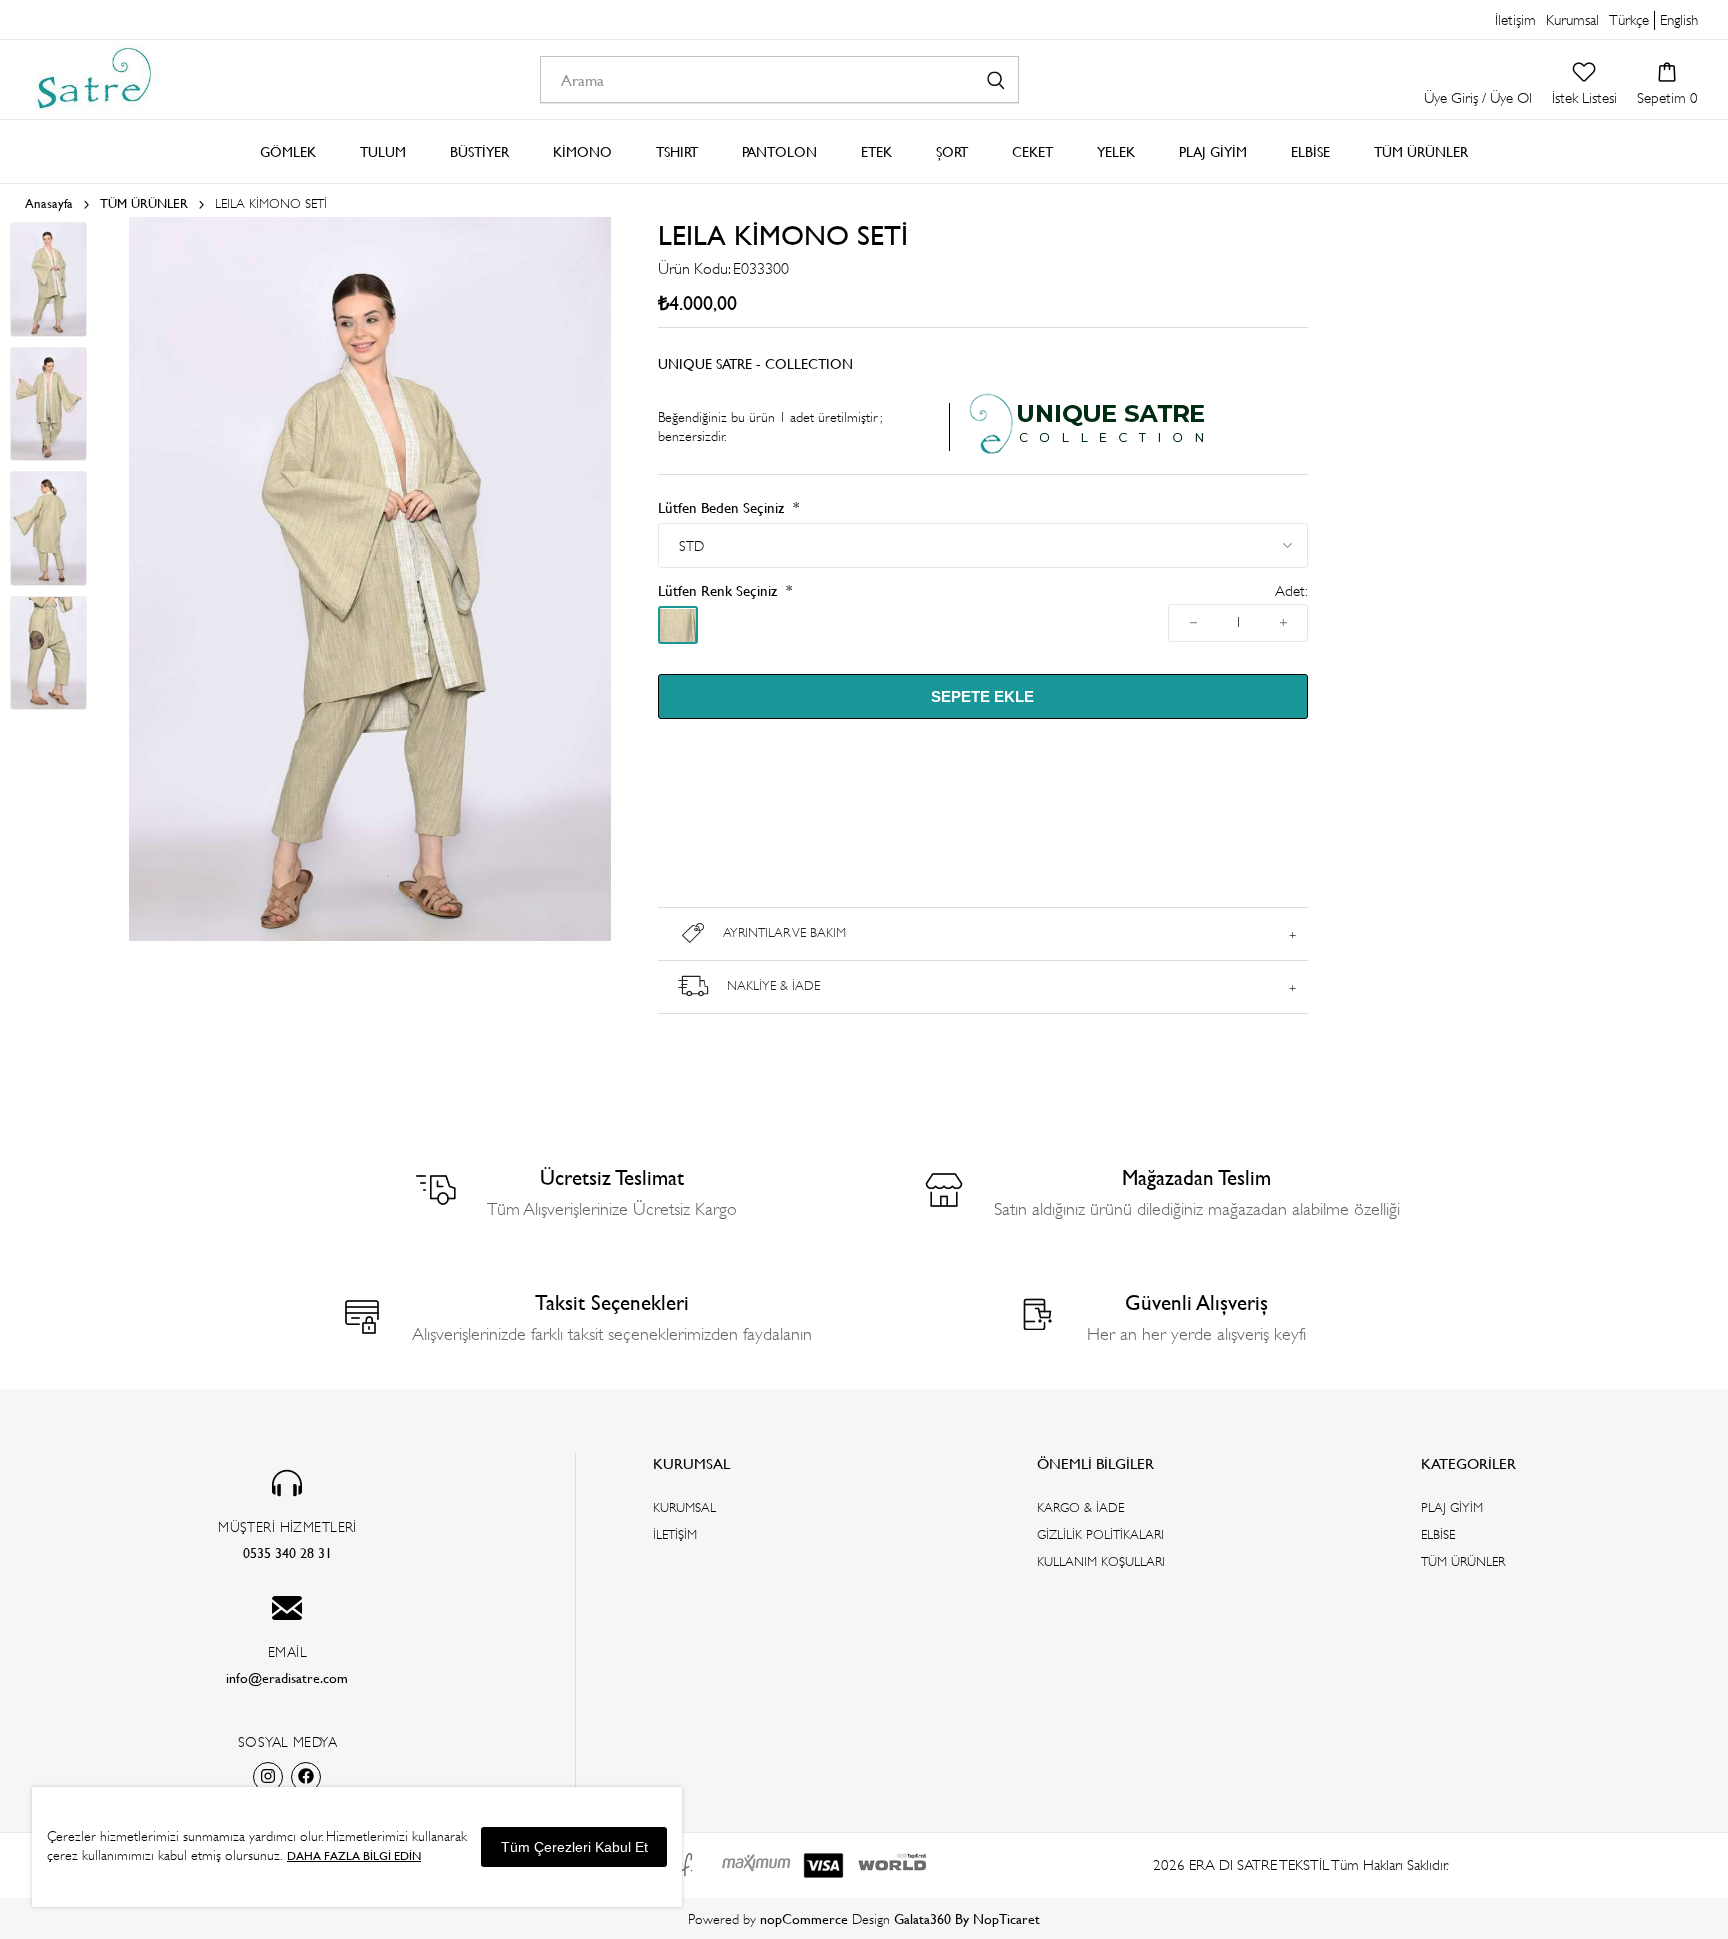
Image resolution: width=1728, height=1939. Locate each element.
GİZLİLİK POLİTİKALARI (1100, 1534)
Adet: (1291, 591)
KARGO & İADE (1080, 1507)
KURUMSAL (684, 1507)
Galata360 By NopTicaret (967, 1918)
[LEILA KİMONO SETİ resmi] (370, 936)
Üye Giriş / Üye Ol (1478, 97)
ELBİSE (1438, 1534)
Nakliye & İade (773, 985)
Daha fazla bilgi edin (354, 1855)
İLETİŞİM (675, 1534)
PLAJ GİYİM (1452, 1507)
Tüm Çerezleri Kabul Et (574, 1847)
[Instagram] (268, 1777)
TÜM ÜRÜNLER (1463, 1561)
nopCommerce (804, 1918)
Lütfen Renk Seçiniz (719, 590)
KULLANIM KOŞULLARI (1101, 1561)
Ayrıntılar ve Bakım (784, 932)
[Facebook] (306, 1777)
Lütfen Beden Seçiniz (723, 507)
